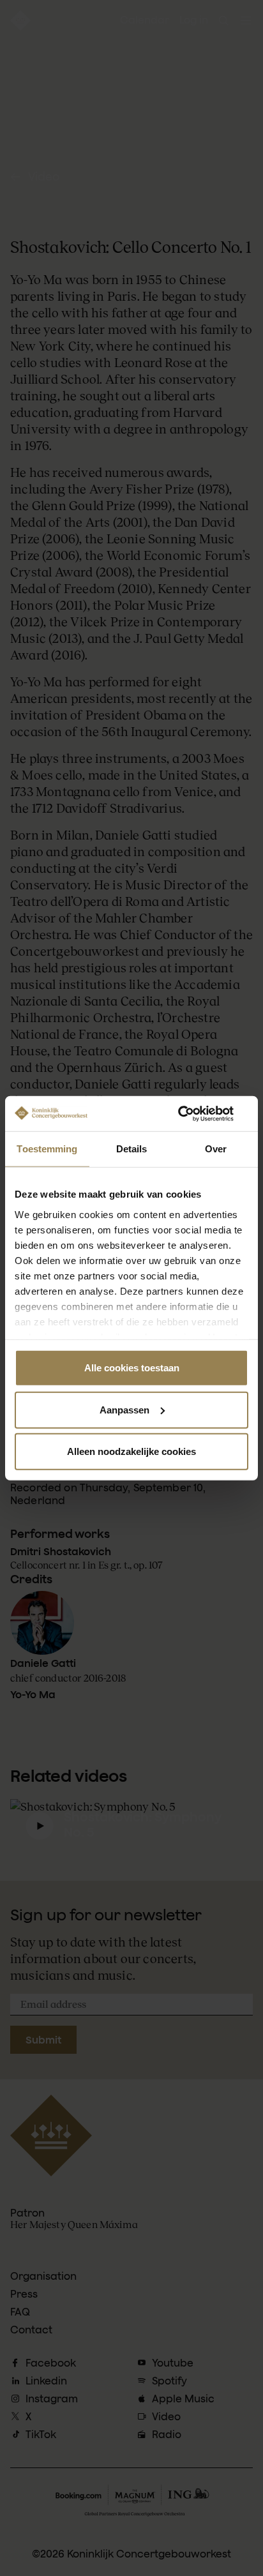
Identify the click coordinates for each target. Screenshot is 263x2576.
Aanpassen (124, 1409)
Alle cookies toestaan (132, 1368)
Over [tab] (216, 1149)
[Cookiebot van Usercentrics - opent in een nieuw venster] (192, 1113)
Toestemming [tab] (47, 1149)
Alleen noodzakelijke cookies (131, 1451)
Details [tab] (132, 1149)
